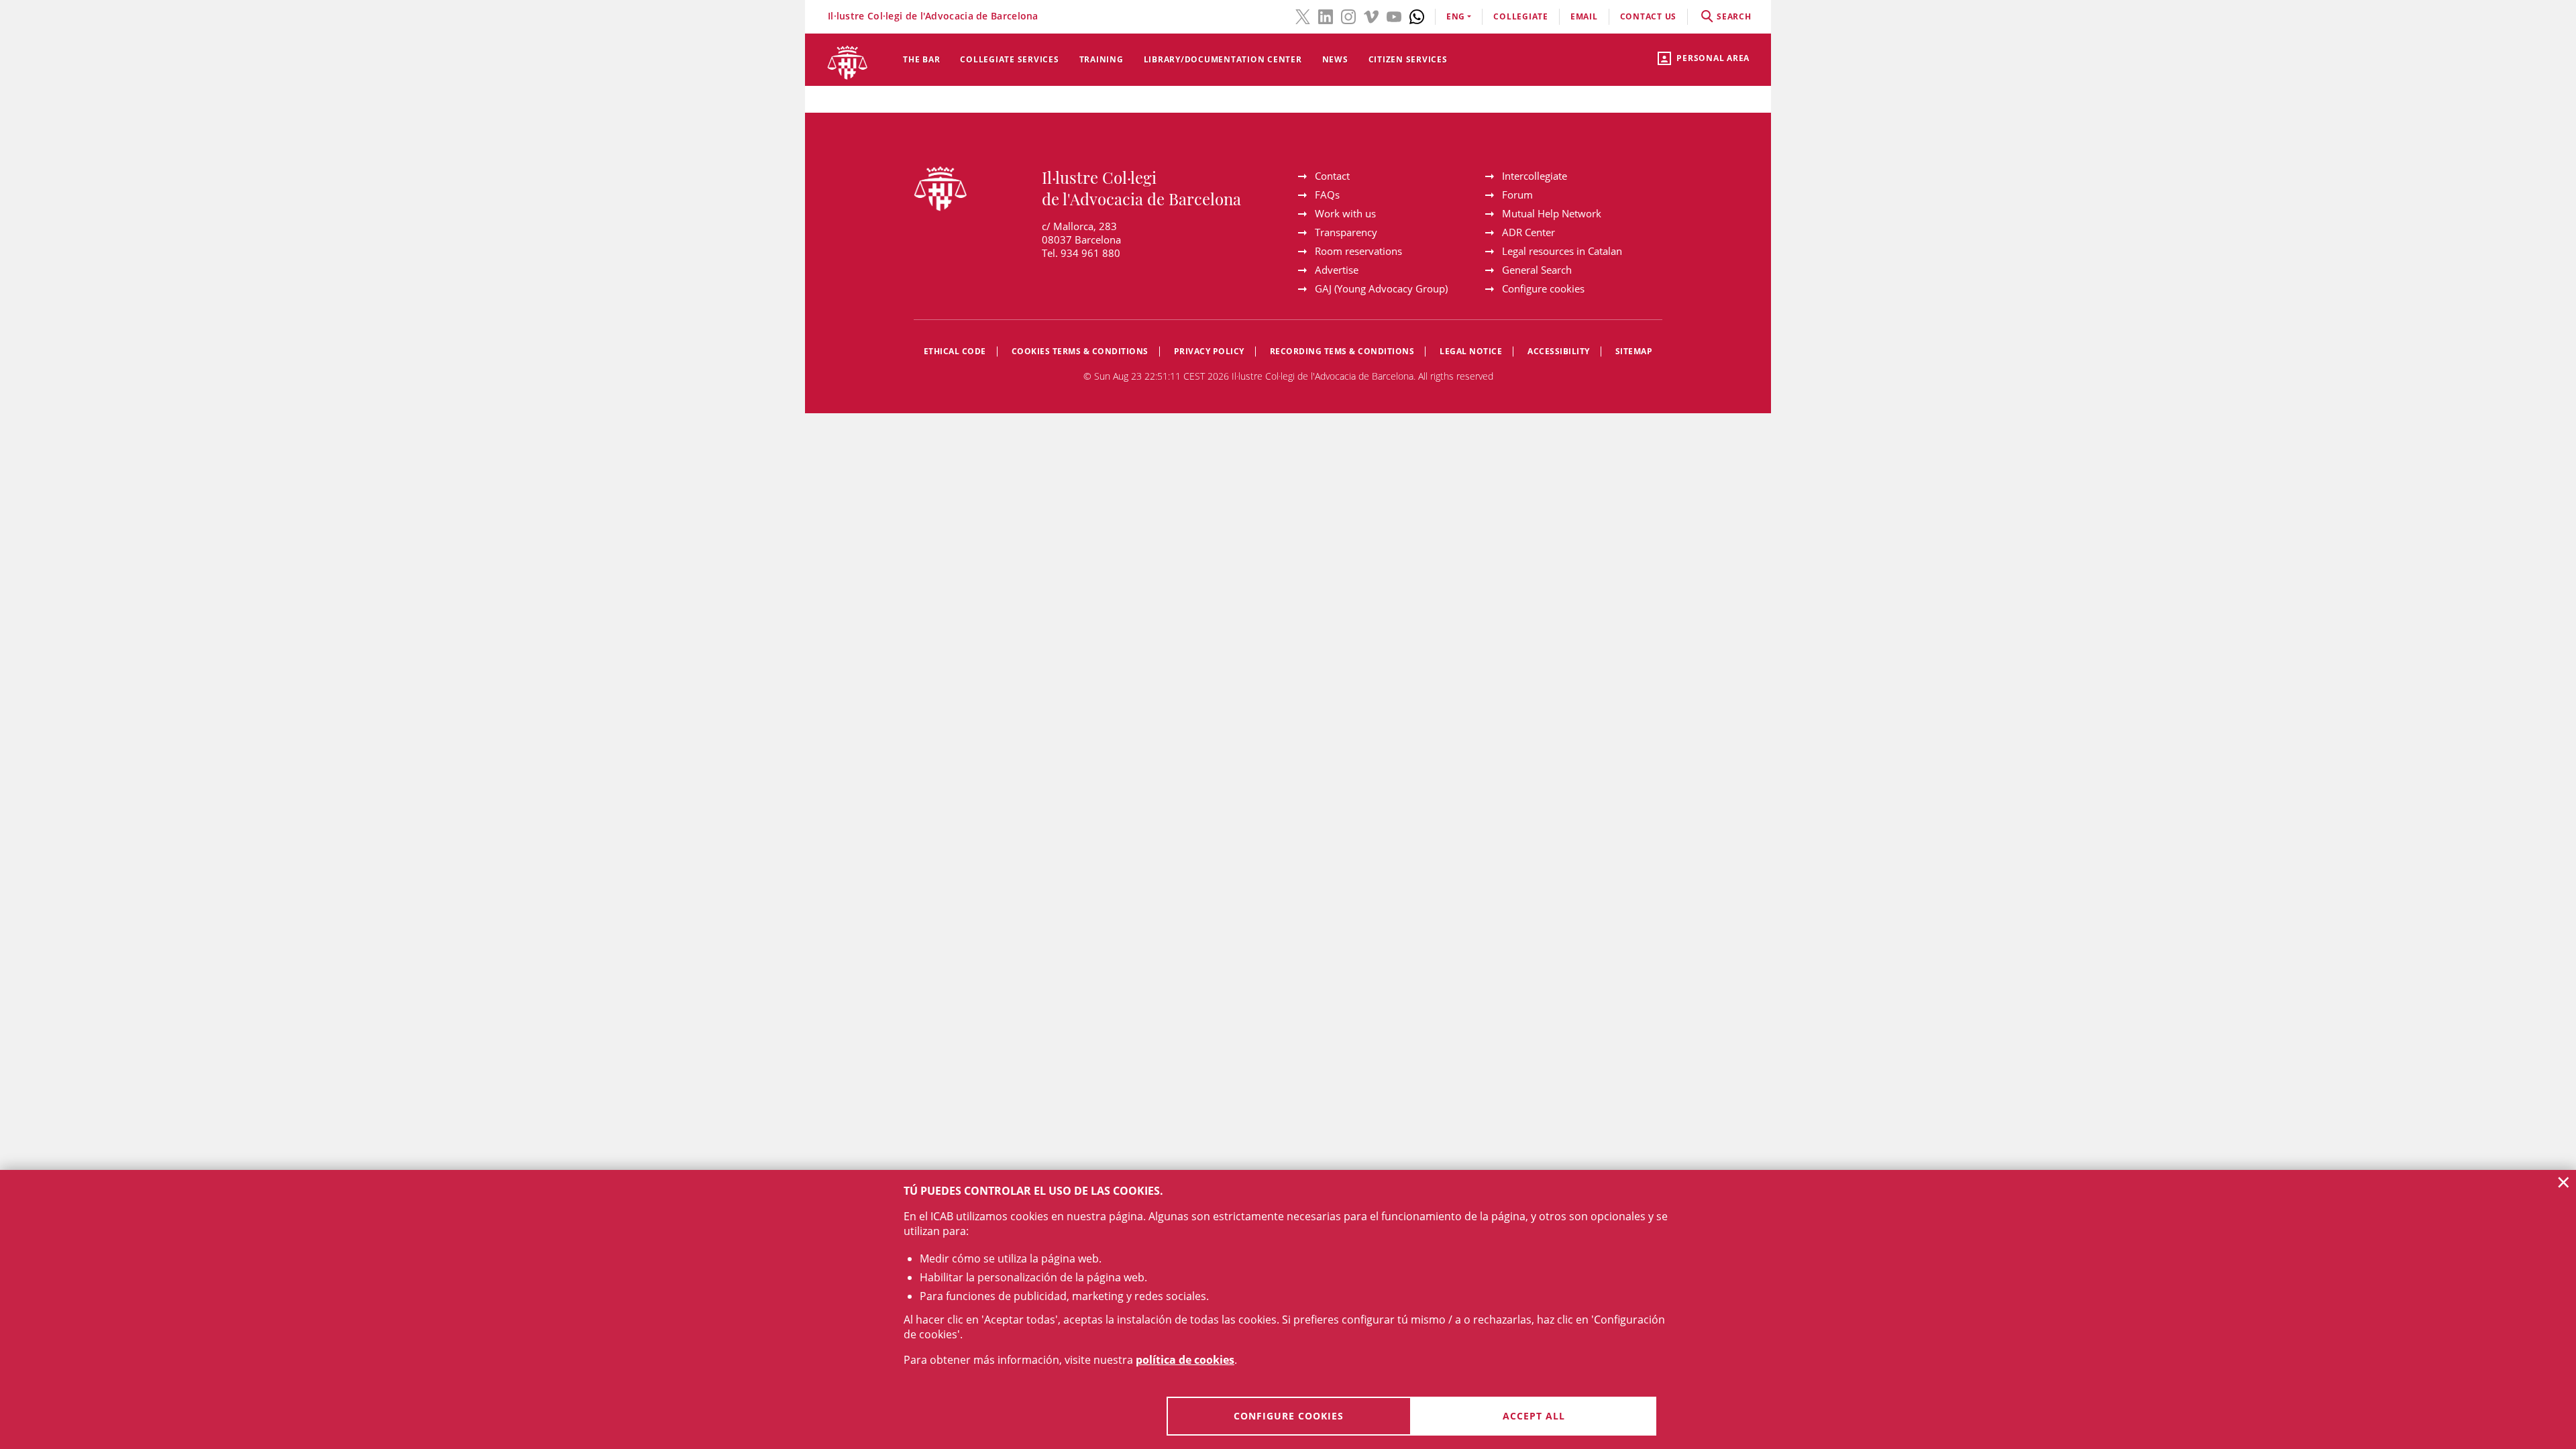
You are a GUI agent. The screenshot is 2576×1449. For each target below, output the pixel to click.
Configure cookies (1543, 288)
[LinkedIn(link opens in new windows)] (1326, 15)
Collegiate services (1009, 59)
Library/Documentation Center (1223, 59)
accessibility (1559, 351)
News (1335, 59)
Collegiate (1521, 16)
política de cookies (1185, 1360)
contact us (1649, 16)
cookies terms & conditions (1080, 351)
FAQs (1327, 195)
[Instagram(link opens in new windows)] (1348, 15)
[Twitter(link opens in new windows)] (1303, 15)
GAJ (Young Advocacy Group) (1381, 288)
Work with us (1345, 213)
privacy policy (1209, 351)
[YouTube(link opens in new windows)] (1394, 15)
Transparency (1346, 232)
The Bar (921, 59)
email (1584, 16)
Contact (1332, 176)
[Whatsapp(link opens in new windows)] (1417, 15)
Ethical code (955, 351)
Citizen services (1408, 59)
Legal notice (1471, 351)
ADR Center (1528, 232)
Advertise (1337, 270)
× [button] (2564, 1182)
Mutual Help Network (1552, 213)
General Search (1537, 270)
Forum (1517, 195)
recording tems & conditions (1342, 351)
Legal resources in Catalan (1562, 251)
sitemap (1634, 351)
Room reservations (1358, 251)
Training (1102, 59)
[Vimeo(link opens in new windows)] (1371, 15)
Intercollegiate (1535, 176)
